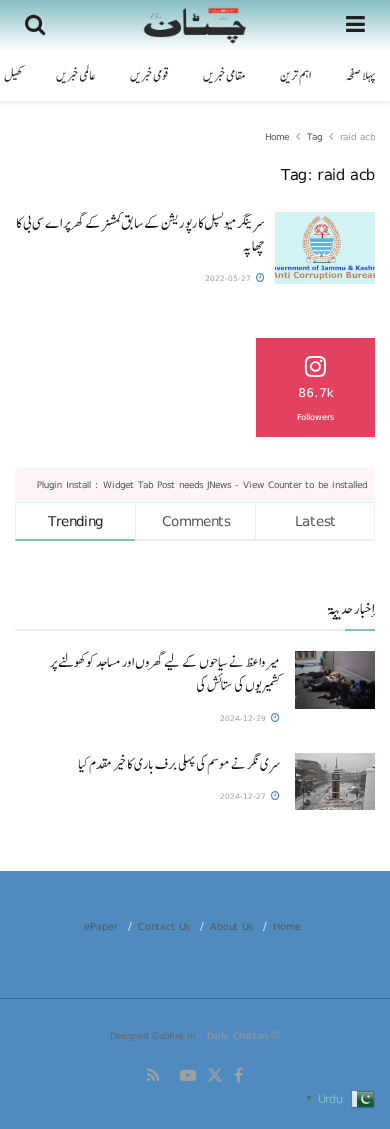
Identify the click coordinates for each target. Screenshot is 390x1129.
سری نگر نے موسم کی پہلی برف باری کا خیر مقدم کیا (179, 764)
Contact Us (164, 926)
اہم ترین (295, 76)
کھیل (13, 76)
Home (277, 136)
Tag (314, 136)
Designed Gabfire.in (154, 1035)
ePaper (101, 926)
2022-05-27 (229, 278)
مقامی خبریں (224, 76)
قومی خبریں (149, 76)
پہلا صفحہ (360, 76)
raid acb (357, 136)
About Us (231, 926)
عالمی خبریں (76, 76)
